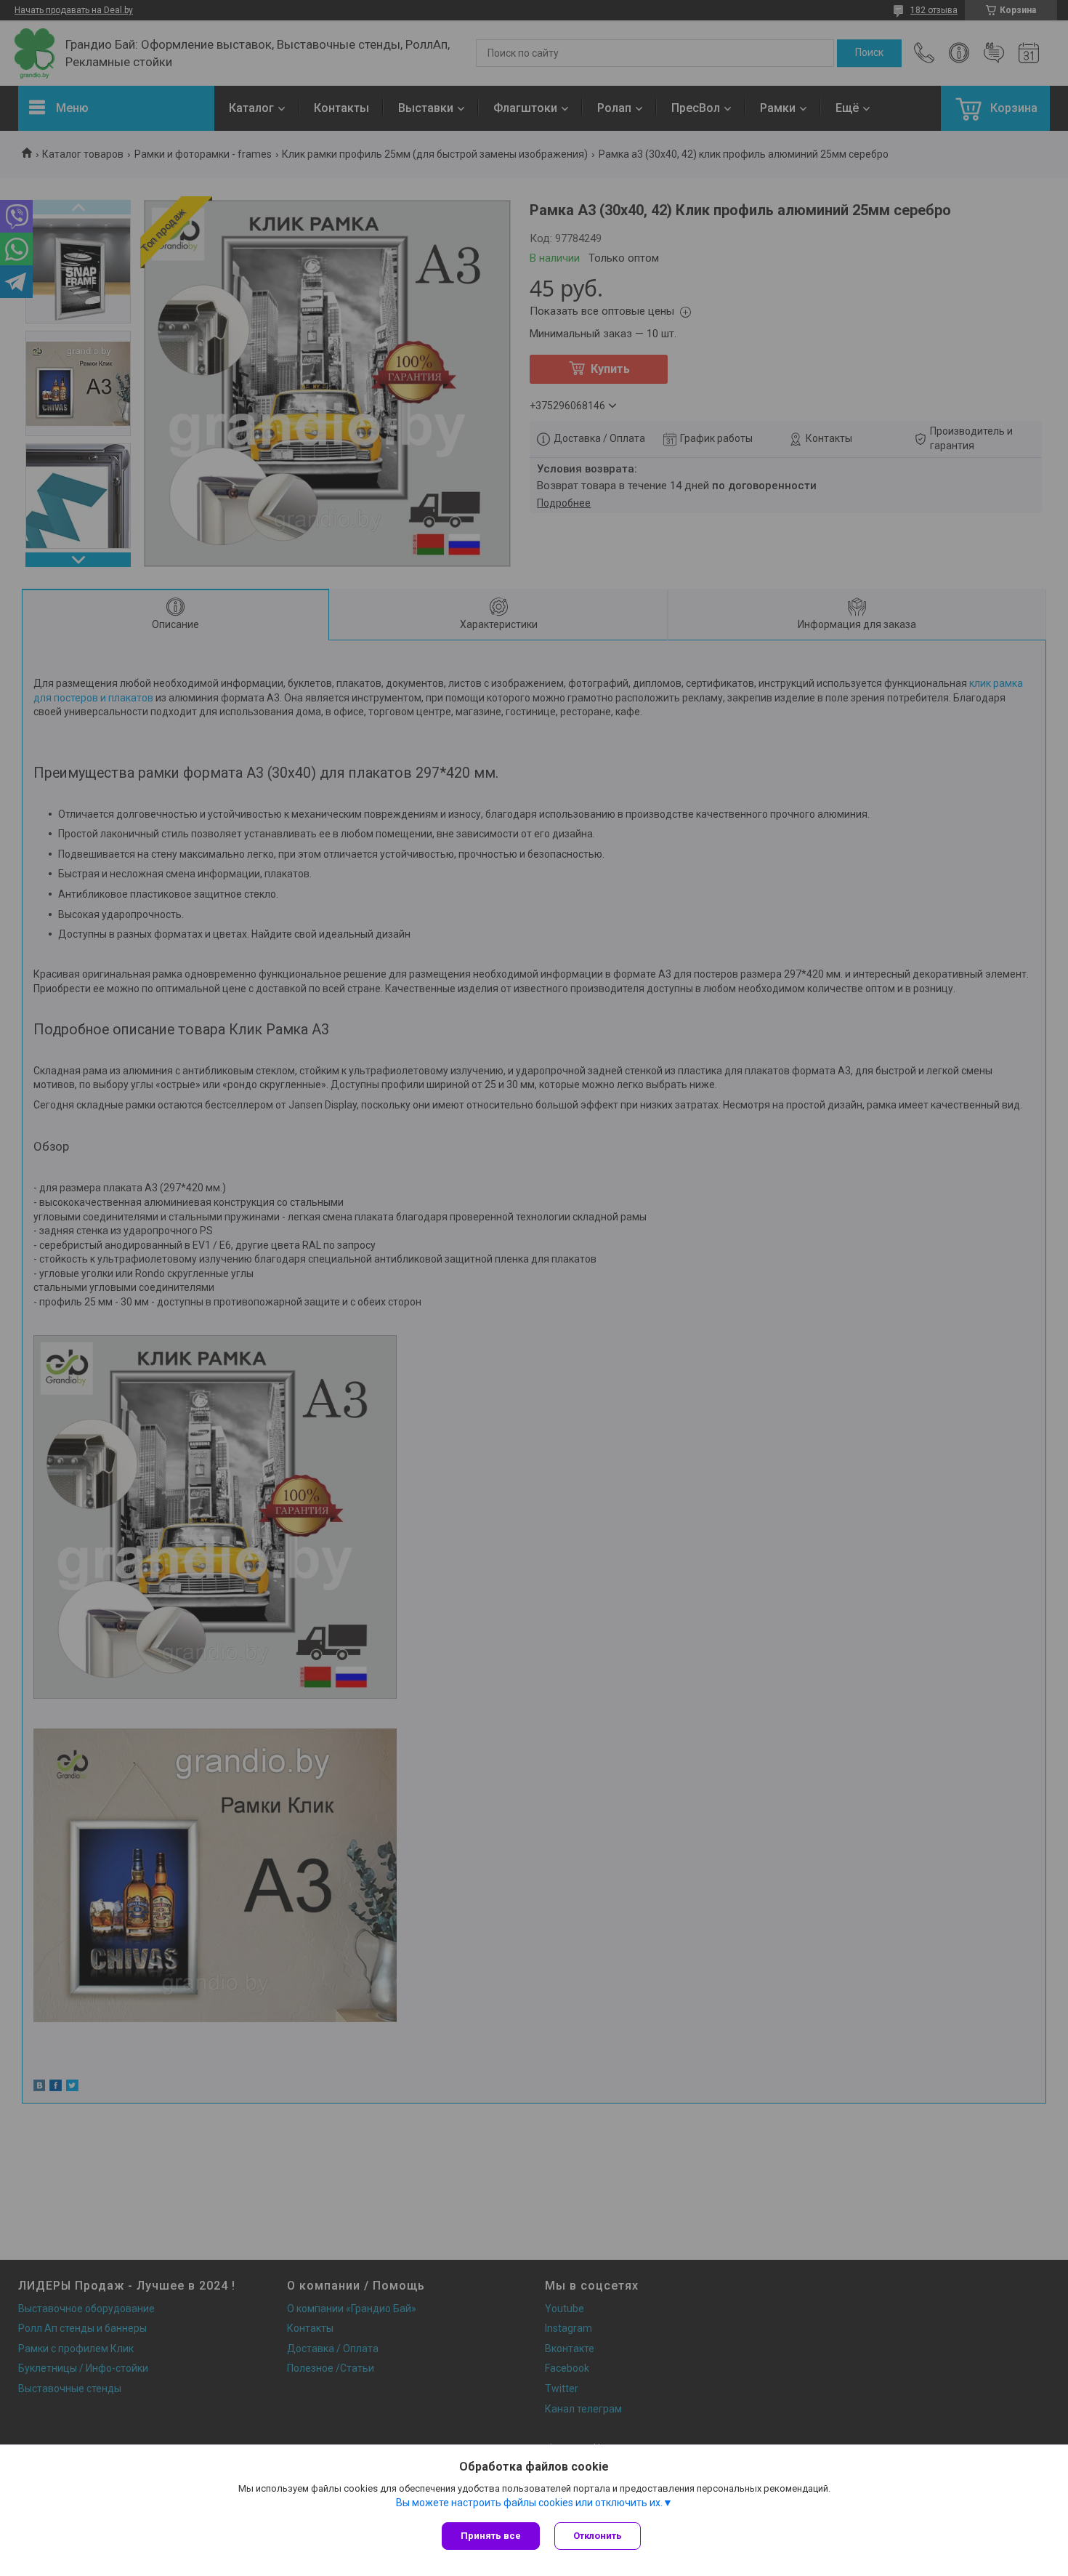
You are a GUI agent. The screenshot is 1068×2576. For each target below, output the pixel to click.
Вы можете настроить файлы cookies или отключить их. (529, 2503)
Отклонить (598, 2536)
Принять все (491, 2536)
